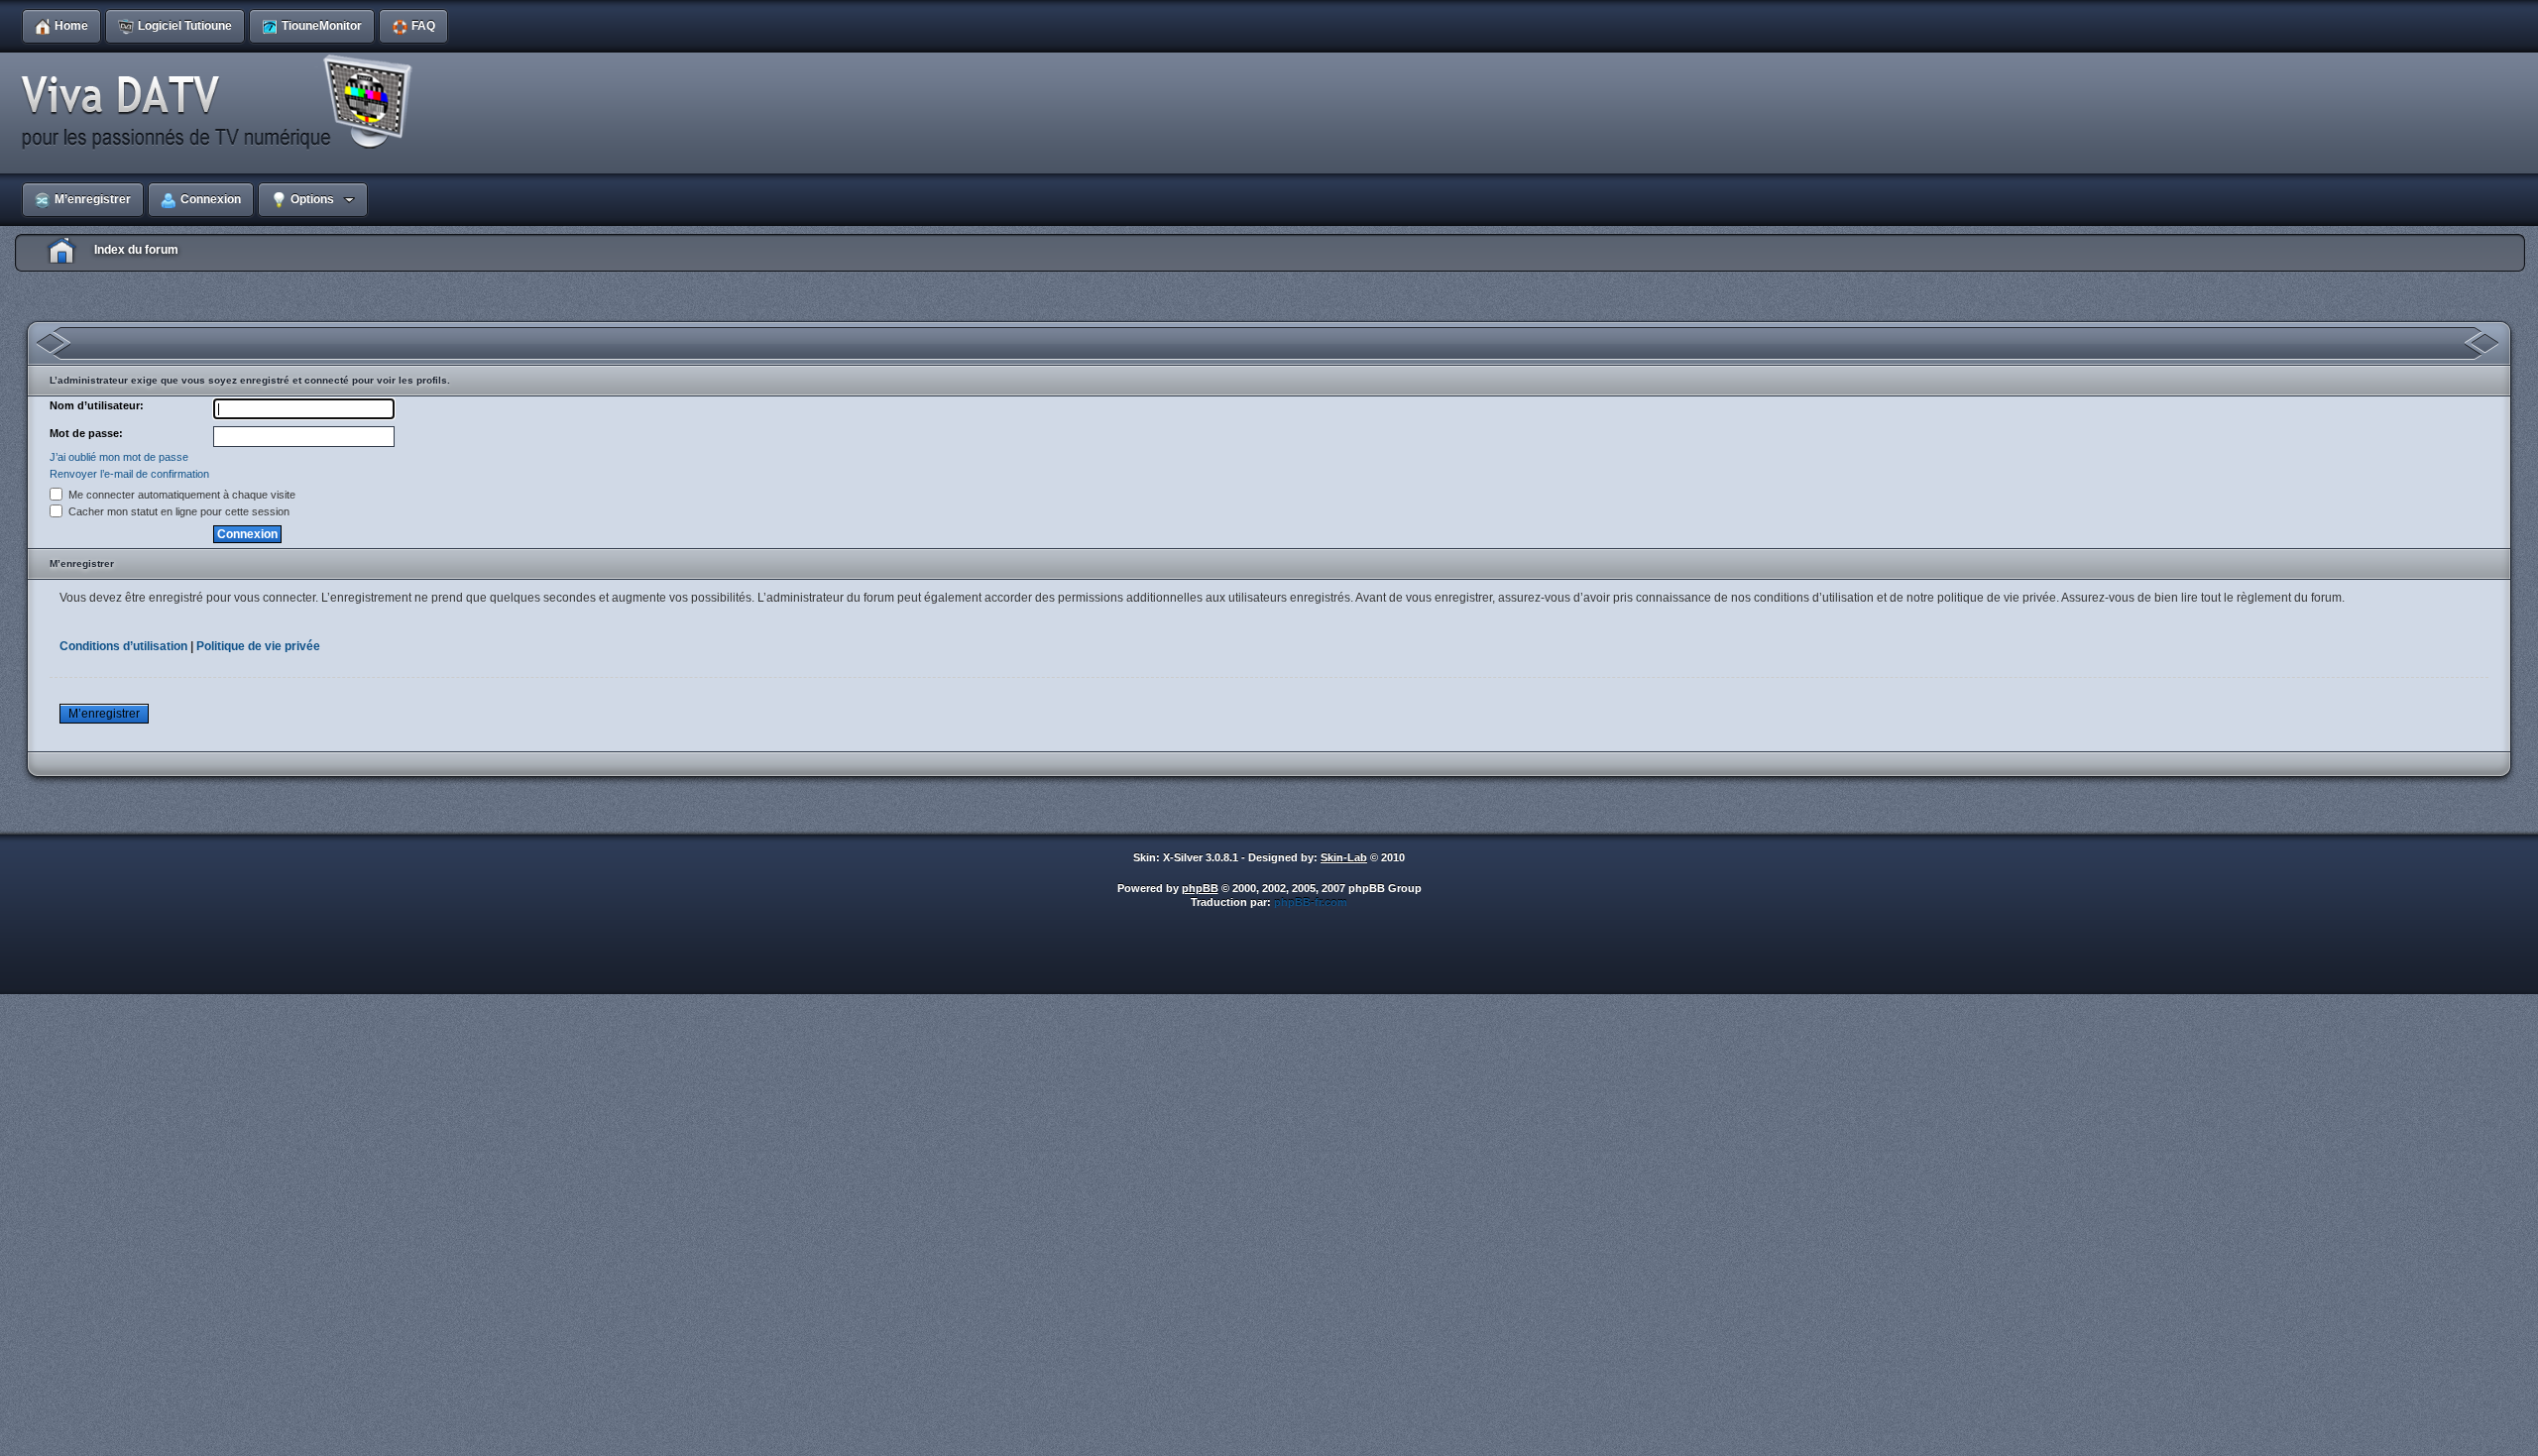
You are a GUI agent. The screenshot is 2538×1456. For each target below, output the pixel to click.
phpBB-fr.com (1311, 902)
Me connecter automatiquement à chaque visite (180, 495)
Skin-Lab (1344, 857)
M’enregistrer (104, 714)
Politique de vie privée (258, 646)
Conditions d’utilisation (123, 646)
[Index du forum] (223, 103)
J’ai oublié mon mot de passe (119, 457)
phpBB (1200, 888)
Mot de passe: (86, 433)
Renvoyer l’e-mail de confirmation (129, 474)
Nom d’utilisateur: (97, 405)
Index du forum (136, 250)
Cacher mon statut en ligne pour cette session (177, 511)
